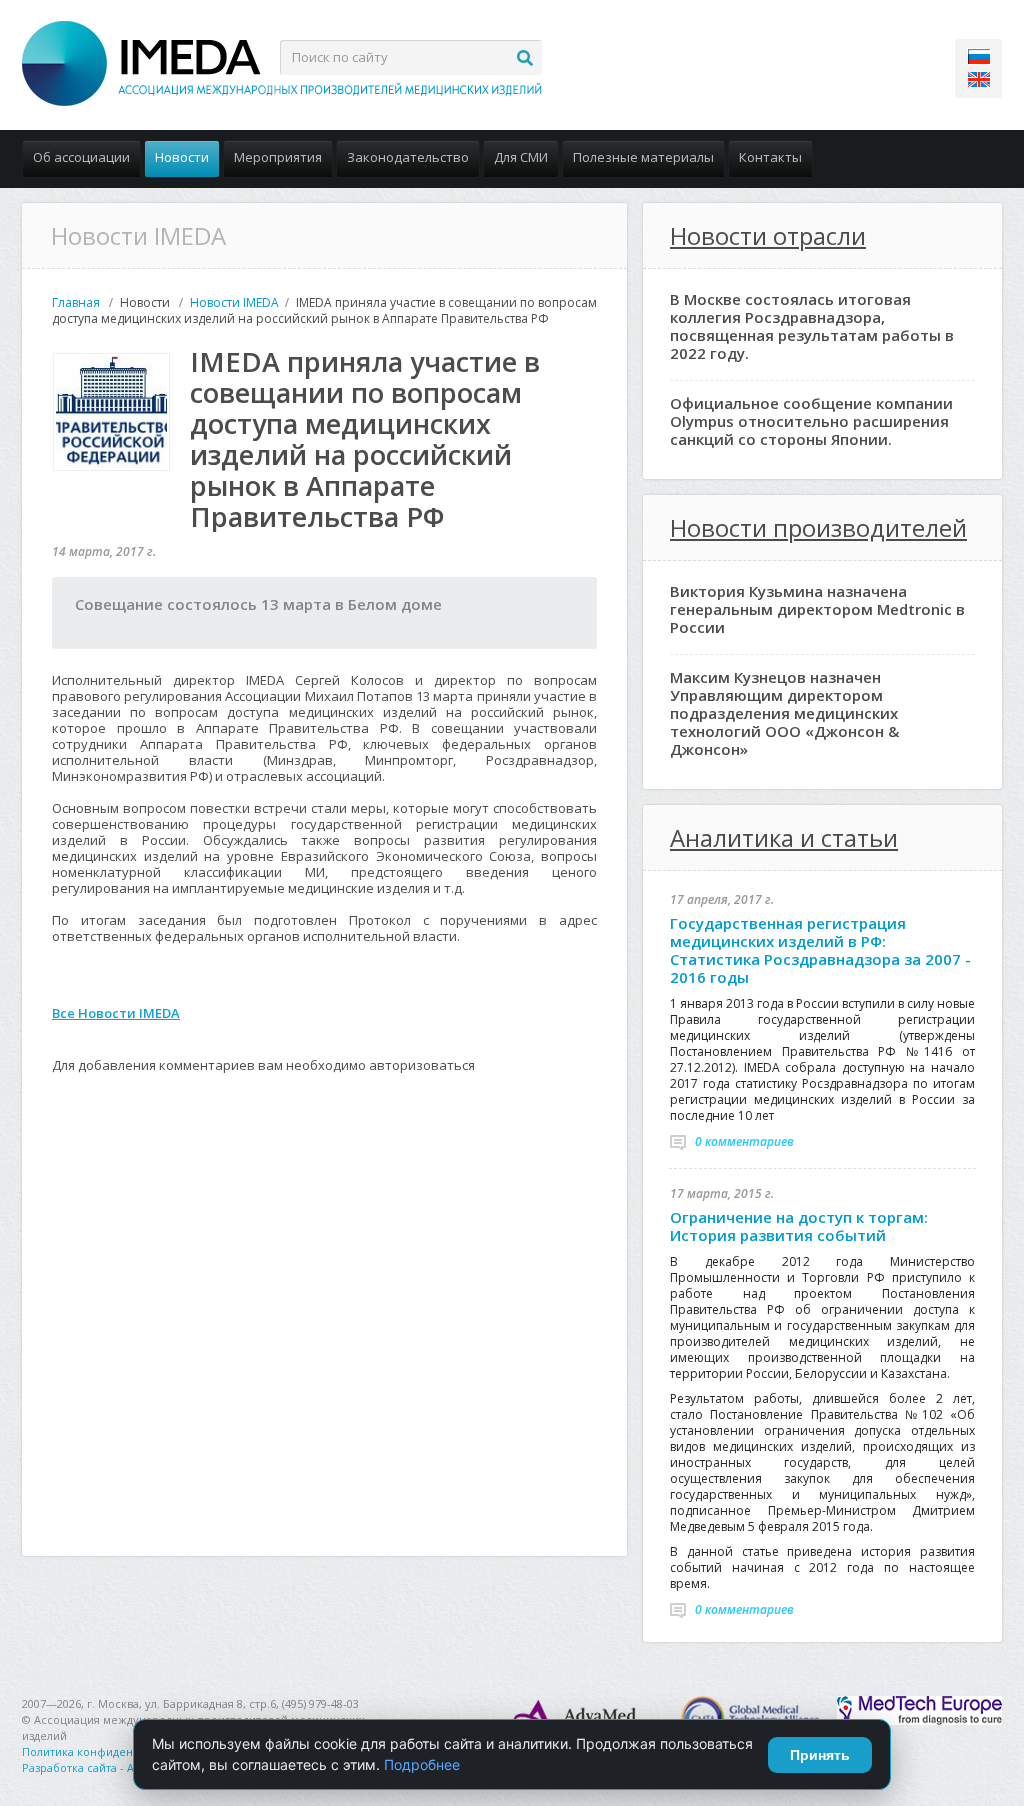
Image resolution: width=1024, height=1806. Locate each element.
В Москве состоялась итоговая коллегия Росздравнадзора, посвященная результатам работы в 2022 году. (812, 326)
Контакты (770, 157)
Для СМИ (521, 157)
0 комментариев (744, 1141)
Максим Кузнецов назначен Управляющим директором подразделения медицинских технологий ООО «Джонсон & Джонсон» (784, 713)
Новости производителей (818, 527)
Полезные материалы (643, 157)
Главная (76, 302)
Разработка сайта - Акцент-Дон (106, 1767)
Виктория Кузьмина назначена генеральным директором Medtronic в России (817, 609)
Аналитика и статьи (784, 837)
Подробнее (422, 1764)
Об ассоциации (81, 157)
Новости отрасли (768, 235)
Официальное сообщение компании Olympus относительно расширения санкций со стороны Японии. (811, 421)
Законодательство (408, 157)
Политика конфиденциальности (110, 1751)
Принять (820, 1755)
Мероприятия (278, 157)
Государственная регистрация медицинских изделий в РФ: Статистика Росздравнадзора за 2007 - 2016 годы (820, 950)
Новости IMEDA (234, 302)
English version (979, 79)
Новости (182, 157)
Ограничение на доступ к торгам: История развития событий (799, 1226)
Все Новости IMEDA (116, 1013)
